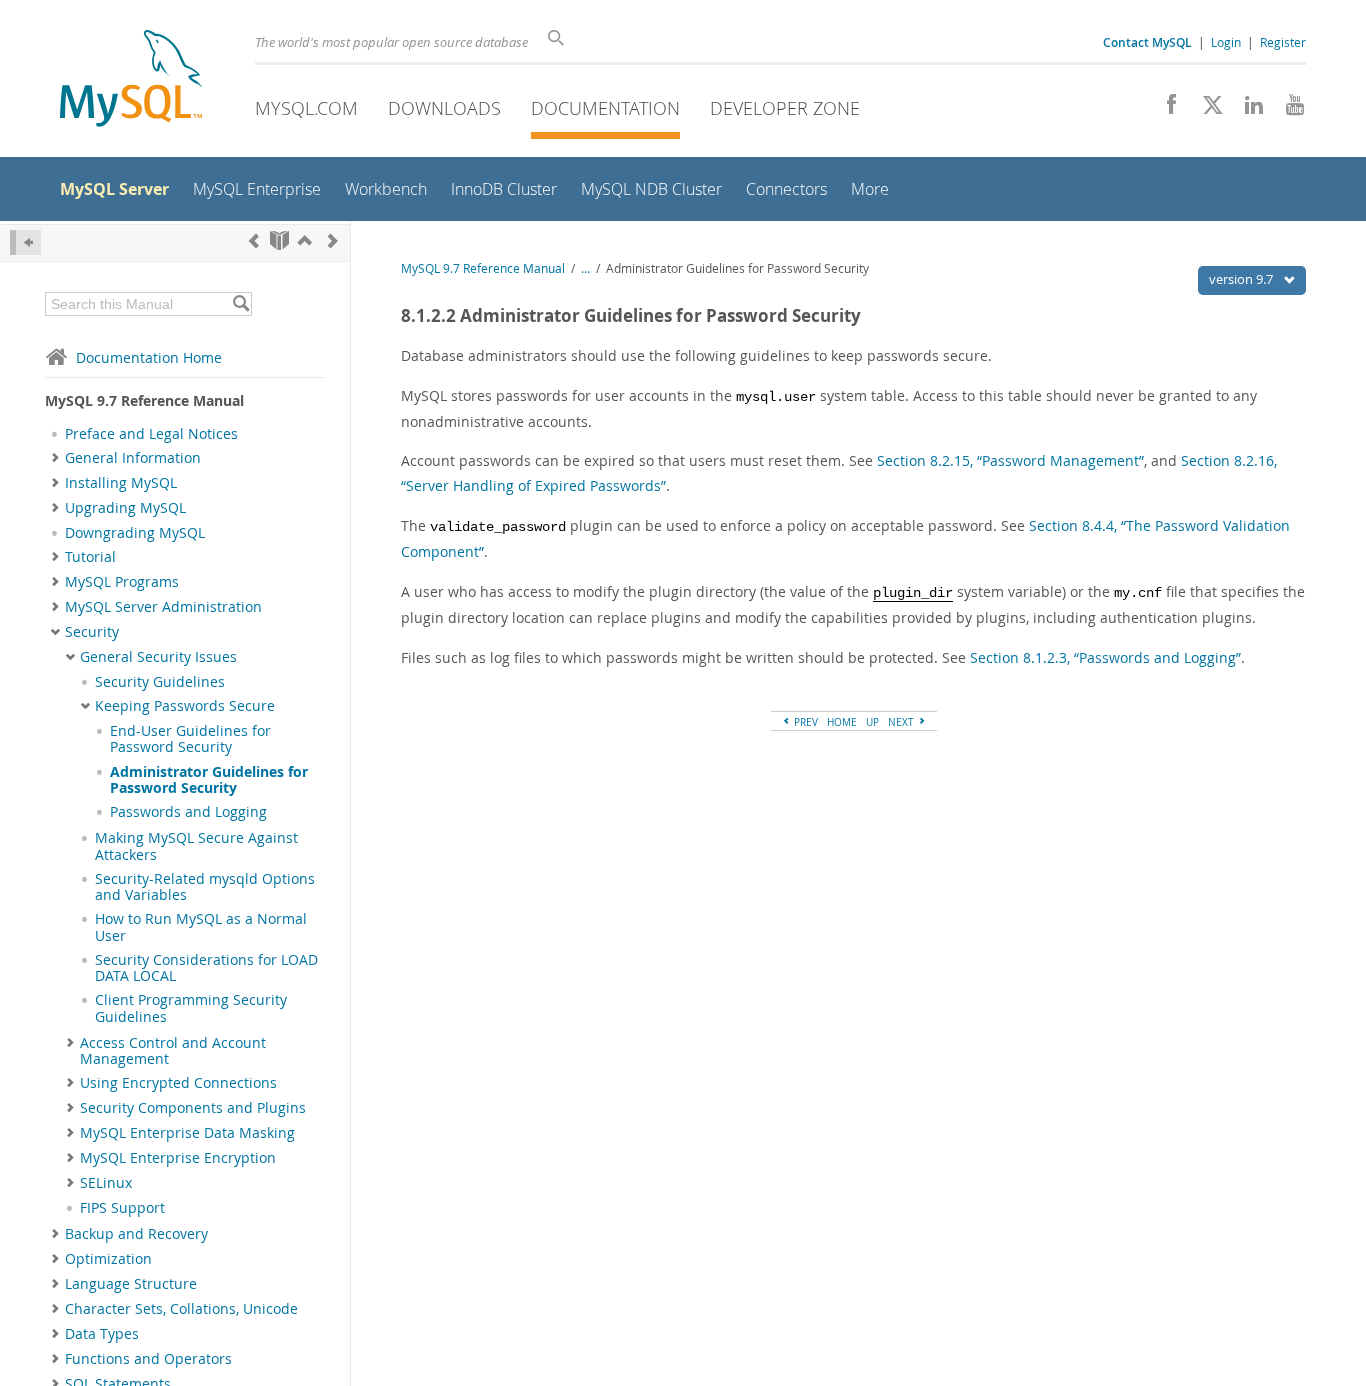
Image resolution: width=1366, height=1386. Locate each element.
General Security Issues (158, 657)
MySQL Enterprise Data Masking (187, 1133)
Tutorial (90, 557)
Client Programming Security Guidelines (191, 1008)
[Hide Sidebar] (25, 242)
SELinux (106, 1183)
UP (872, 722)
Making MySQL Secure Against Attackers (196, 846)
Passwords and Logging (188, 812)
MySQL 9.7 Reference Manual (483, 268)
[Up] (305, 240)
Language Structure (131, 1284)
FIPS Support (122, 1208)
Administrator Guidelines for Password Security (209, 780)
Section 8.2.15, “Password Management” (1010, 460)
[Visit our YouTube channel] (1287, 110)
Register (1283, 42)
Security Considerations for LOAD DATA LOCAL (206, 968)
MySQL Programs (122, 582)
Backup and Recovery (136, 1234)
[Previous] (254, 240)
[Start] (279, 240)
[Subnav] (55, 458)
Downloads (444, 108)
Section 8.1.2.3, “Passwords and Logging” (1105, 657)
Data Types (102, 1334)
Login (1226, 42)
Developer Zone (785, 108)
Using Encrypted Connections (178, 1083)
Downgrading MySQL (135, 533)
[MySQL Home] (131, 80)
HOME (842, 722)
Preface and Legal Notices (151, 434)
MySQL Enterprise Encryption (178, 1158)
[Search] (240, 304)
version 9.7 (1242, 279)
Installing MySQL (121, 483)
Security (92, 632)
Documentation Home (149, 357)
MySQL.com (306, 108)
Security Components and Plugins (193, 1108)
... (585, 268)
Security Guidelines (160, 682)
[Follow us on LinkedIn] (1246, 110)
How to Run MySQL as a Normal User (201, 927)
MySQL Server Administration (163, 607)
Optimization (108, 1259)
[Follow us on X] (1205, 110)
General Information (133, 458)
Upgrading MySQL (125, 508)
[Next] (333, 240)
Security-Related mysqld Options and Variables (205, 887)
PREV (804, 722)
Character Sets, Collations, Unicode (181, 1309)
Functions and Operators (148, 1359)
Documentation (605, 108)
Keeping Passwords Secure (185, 706)
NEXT (902, 722)
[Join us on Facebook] (1164, 110)
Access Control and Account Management (173, 1051)
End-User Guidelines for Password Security (190, 739)
